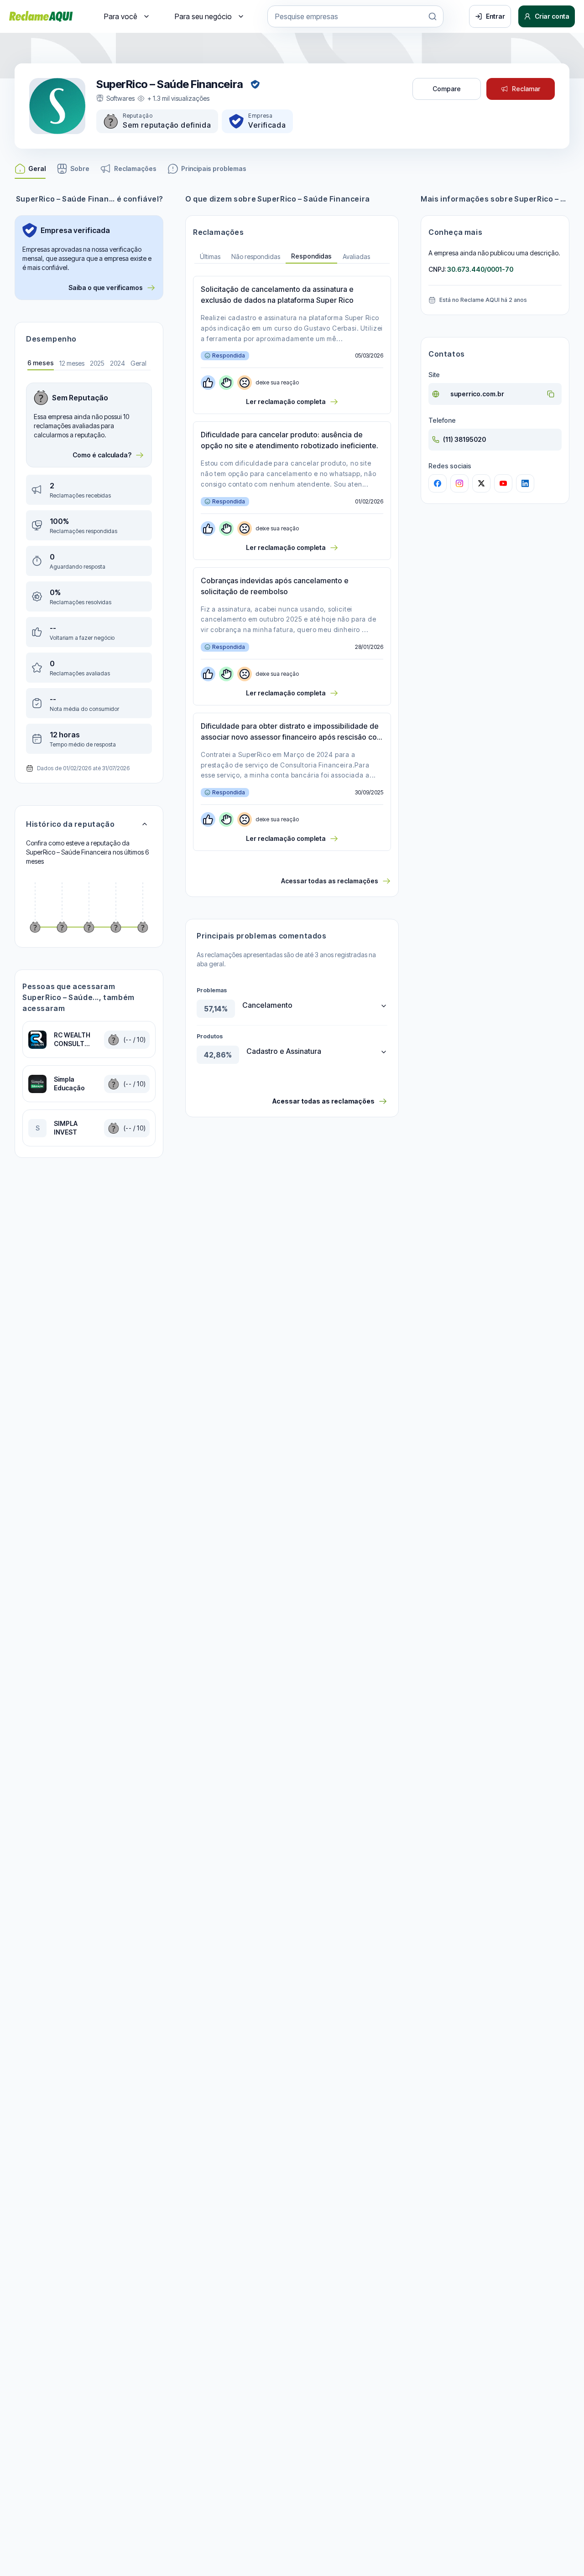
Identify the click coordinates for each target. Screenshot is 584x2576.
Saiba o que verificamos (106, 288)
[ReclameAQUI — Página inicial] (41, 16)
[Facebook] (438, 483)
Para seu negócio (203, 16)
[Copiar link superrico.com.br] (551, 394)
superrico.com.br (477, 394)
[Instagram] (459, 483)
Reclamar (526, 89)
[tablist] (292, 257)
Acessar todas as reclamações (330, 881)
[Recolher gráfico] (145, 824)
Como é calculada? (102, 455)
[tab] (41, 364)
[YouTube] (503, 483)
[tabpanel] (89, 568)
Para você (121, 16)
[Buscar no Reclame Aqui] (433, 16)
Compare (447, 89)
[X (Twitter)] (481, 483)
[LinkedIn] (525, 483)
